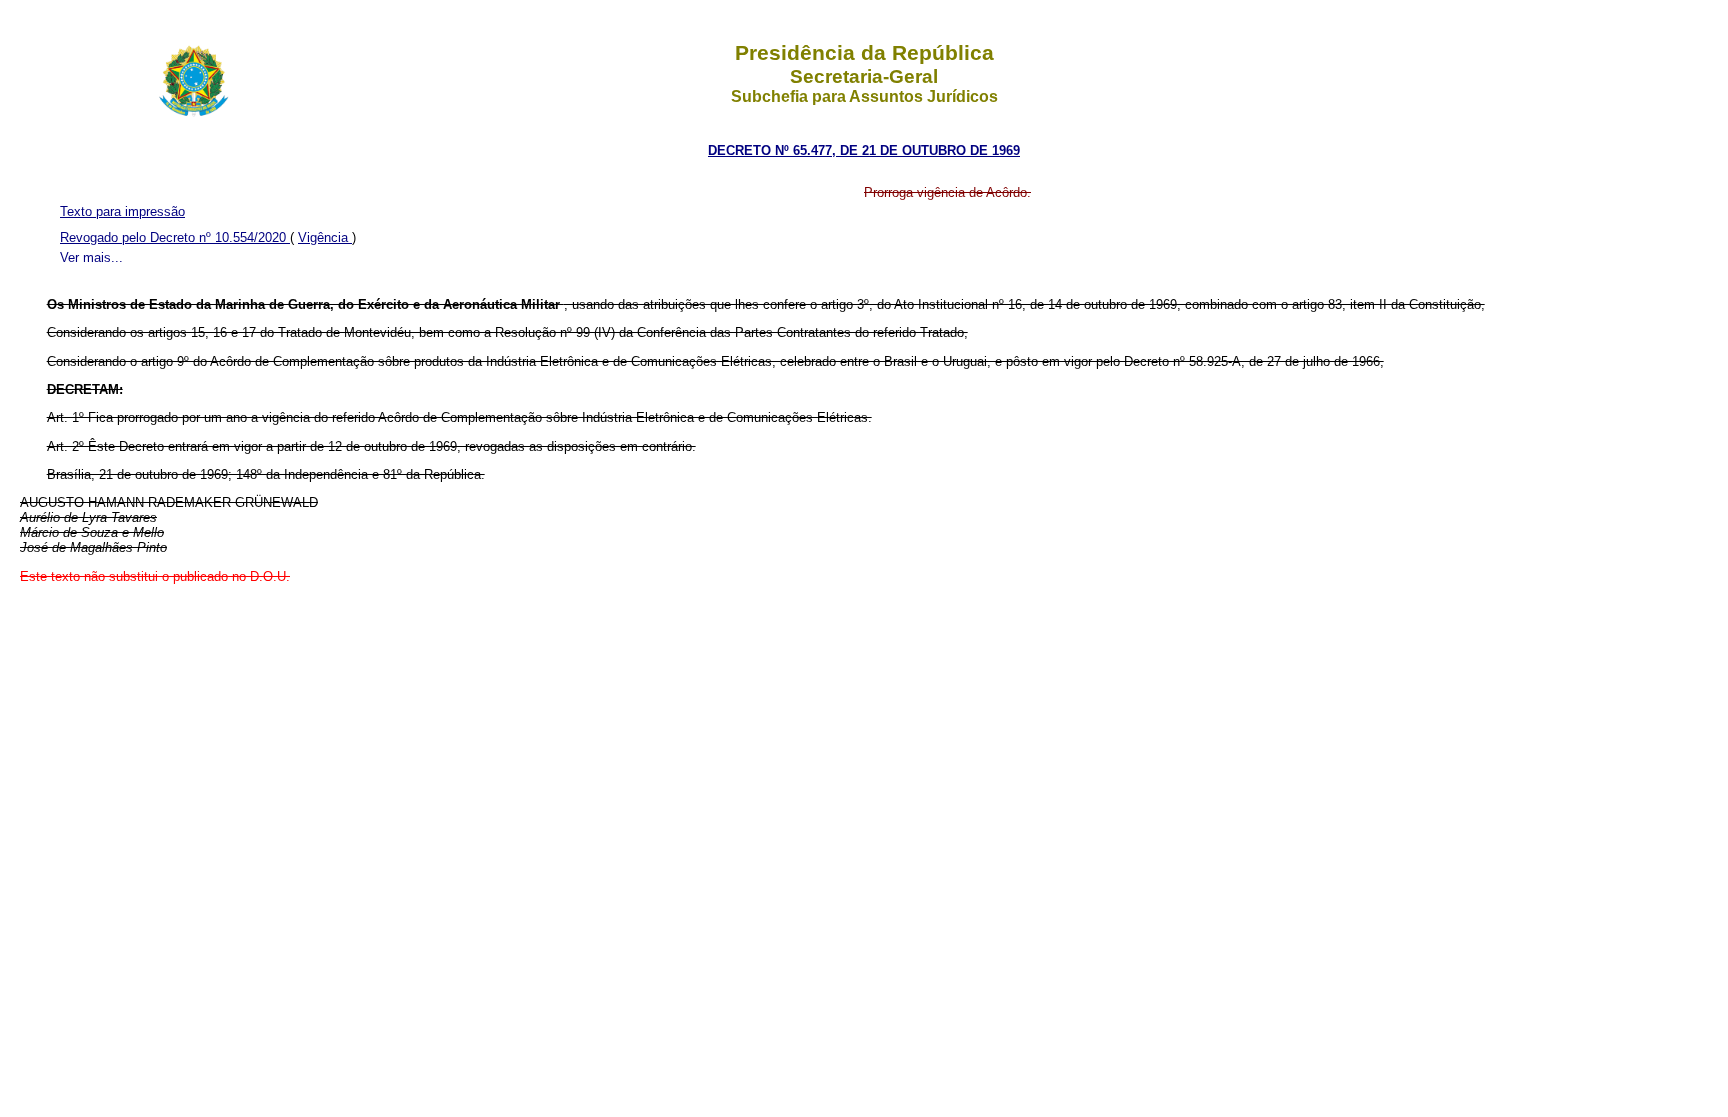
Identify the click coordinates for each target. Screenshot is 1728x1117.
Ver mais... (91, 257)
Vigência (325, 237)
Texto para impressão (122, 211)
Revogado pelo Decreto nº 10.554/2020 (175, 237)
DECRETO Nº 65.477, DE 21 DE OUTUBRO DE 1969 (864, 150)
